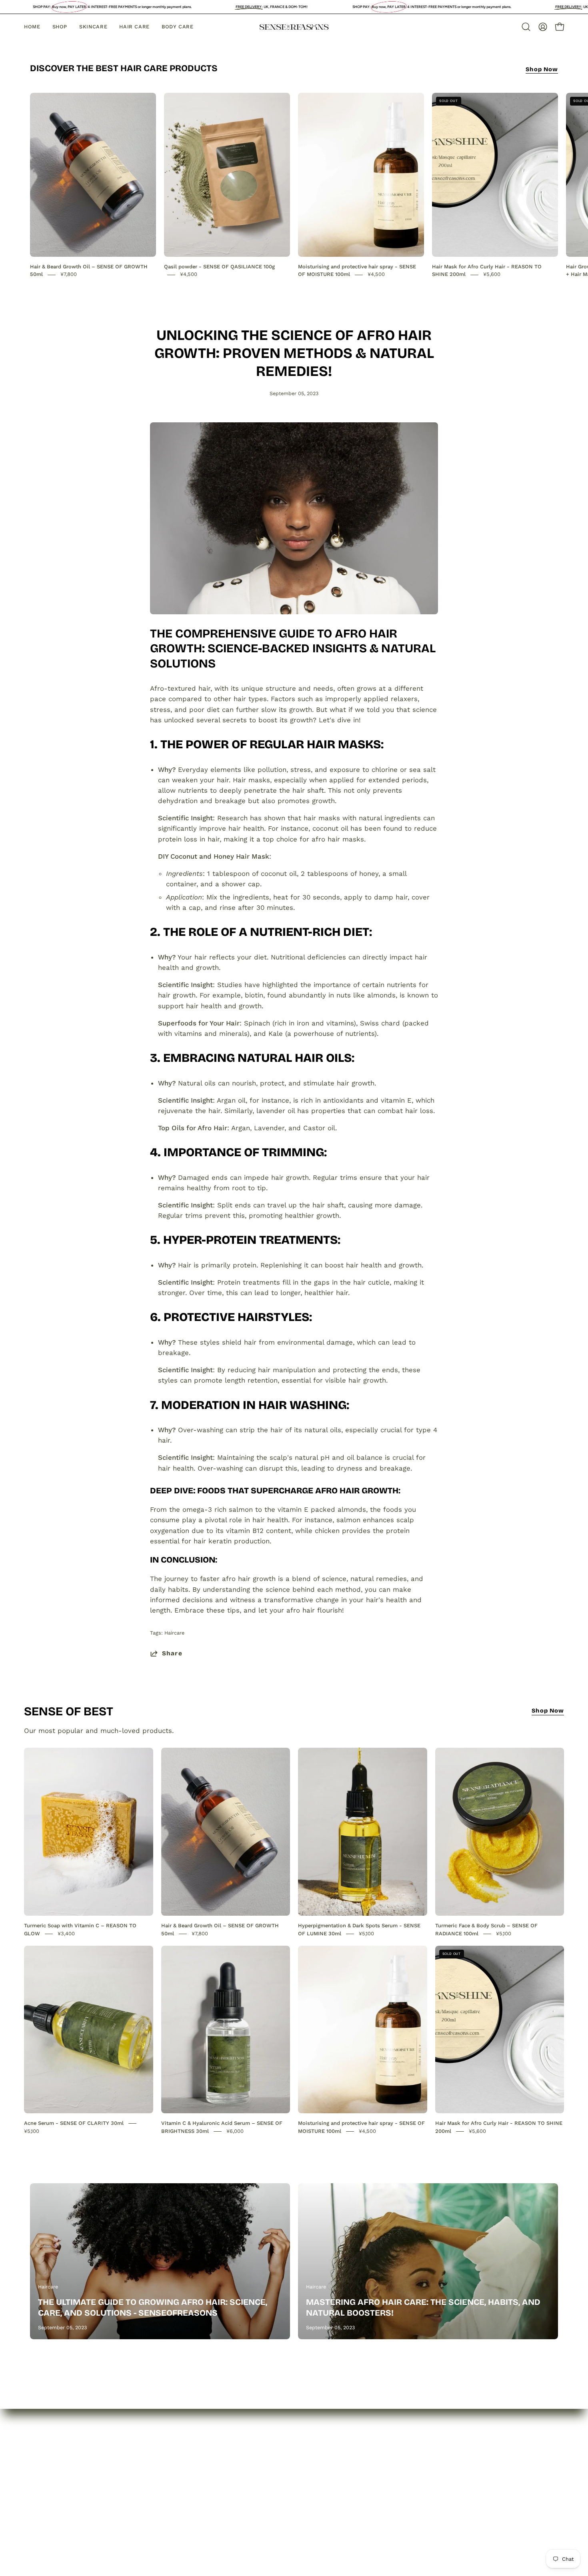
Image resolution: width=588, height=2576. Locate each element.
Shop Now (542, 69)
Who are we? (52, 2475)
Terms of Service (166, 2516)
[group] (294, 186)
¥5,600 (492, 275)
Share (172, 1653)
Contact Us (48, 2502)
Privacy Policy (161, 2475)
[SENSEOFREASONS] (294, 27)
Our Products (52, 2489)
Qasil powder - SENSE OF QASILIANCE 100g (219, 267)
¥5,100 (366, 1933)
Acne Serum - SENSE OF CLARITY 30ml (74, 2123)
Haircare (174, 1633)
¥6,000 (235, 2131)
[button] (526, 27)
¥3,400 (66, 1933)
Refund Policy (161, 2489)
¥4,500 (189, 275)
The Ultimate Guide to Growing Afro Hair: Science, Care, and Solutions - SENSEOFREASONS (153, 2307)
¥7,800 (69, 275)
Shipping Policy (163, 2502)
